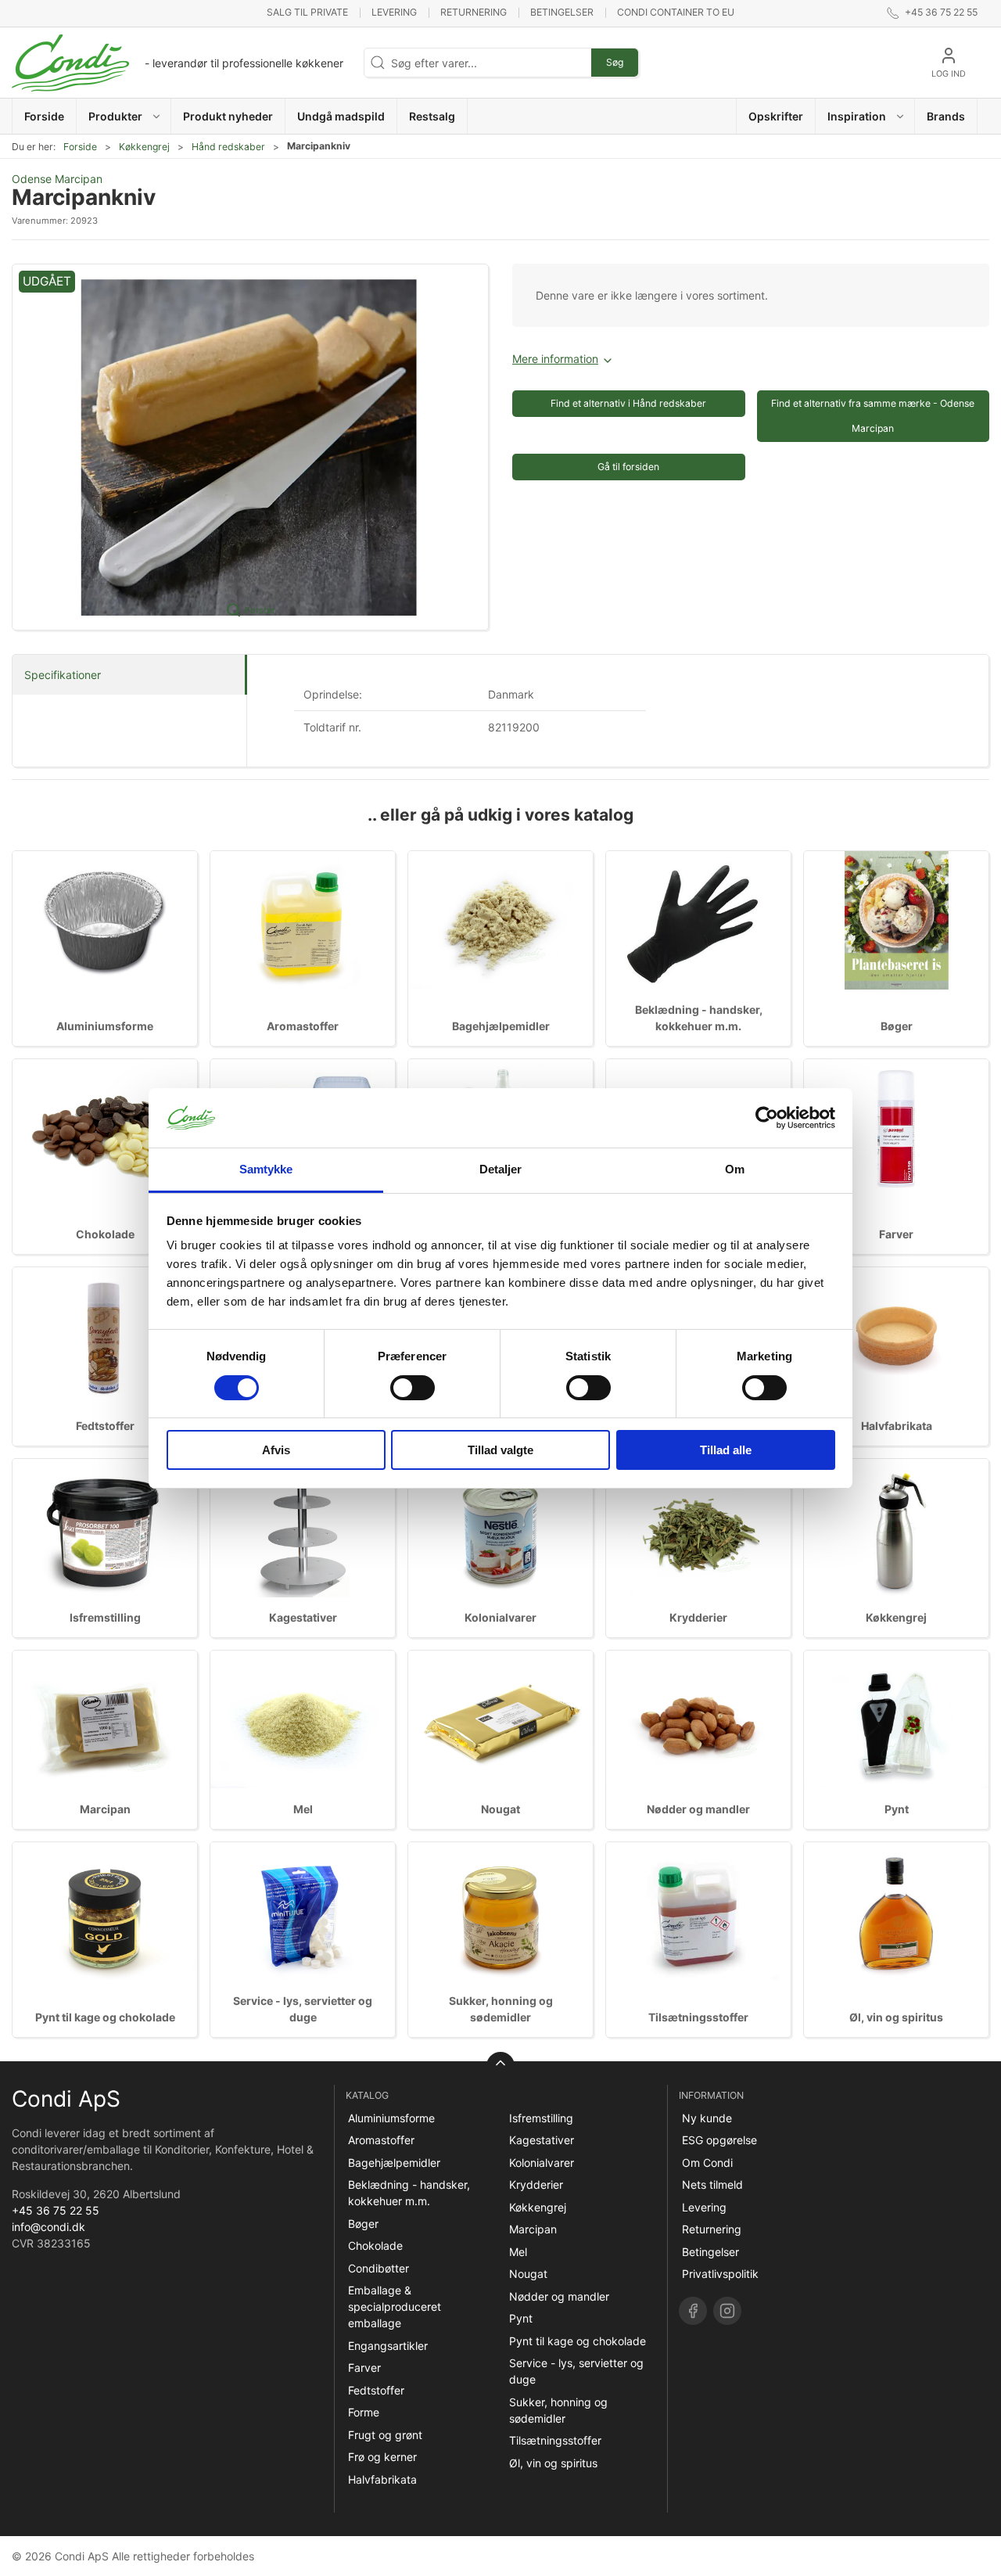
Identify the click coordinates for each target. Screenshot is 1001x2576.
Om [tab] (735, 1169)
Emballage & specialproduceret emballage (395, 2307)
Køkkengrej (144, 147)
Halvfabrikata (897, 1426)
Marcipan (105, 1809)
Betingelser (562, 12)
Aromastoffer (303, 1026)
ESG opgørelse (719, 2140)
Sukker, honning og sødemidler (558, 2410)
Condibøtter (379, 2268)
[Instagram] (727, 2311)
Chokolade (105, 1234)
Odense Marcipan (57, 179)
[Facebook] (693, 2311)
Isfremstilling (105, 1617)
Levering (394, 12)
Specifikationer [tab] (63, 675)
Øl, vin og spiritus (896, 2017)
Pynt (897, 1809)
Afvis (276, 1450)
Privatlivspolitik (720, 2274)
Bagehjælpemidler (501, 1026)
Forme (364, 2412)
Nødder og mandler (698, 1809)
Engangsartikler (388, 2346)
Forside (80, 147)
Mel (303, 1809)
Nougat (500, 1809)
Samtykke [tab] (266, 1169)
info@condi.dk (48, 2227)
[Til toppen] (500, 2066)
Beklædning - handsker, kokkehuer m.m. (409, 2193)
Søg (615, 62)
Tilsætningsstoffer (698, 2017)
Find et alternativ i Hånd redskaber (628, 403)
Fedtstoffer (105, 1426)
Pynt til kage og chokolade (105, 2017)
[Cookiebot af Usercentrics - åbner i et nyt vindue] (767, 1118)
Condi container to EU (676, 12)
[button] (124, 116)
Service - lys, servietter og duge (576, 2371)
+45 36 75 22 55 (56, 2210)
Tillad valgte (500, 1450)
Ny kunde (707, 2118)
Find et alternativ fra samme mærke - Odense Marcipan (873, 416)
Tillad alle (726, 1450)
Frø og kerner (382, 2457)
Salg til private (307, 12)
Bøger (897, 1026)
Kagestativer (303, 1617)
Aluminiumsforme (105, 1026)
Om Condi (707, 2163)
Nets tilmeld (712, 2184)
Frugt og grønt (385, 2435)
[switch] (413, 1388)
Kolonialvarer (500, 1617)
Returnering (474, 12)
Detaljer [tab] (501, 1169)
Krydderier (698, 1617)
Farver (896, 1234)
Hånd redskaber (228, 147)
